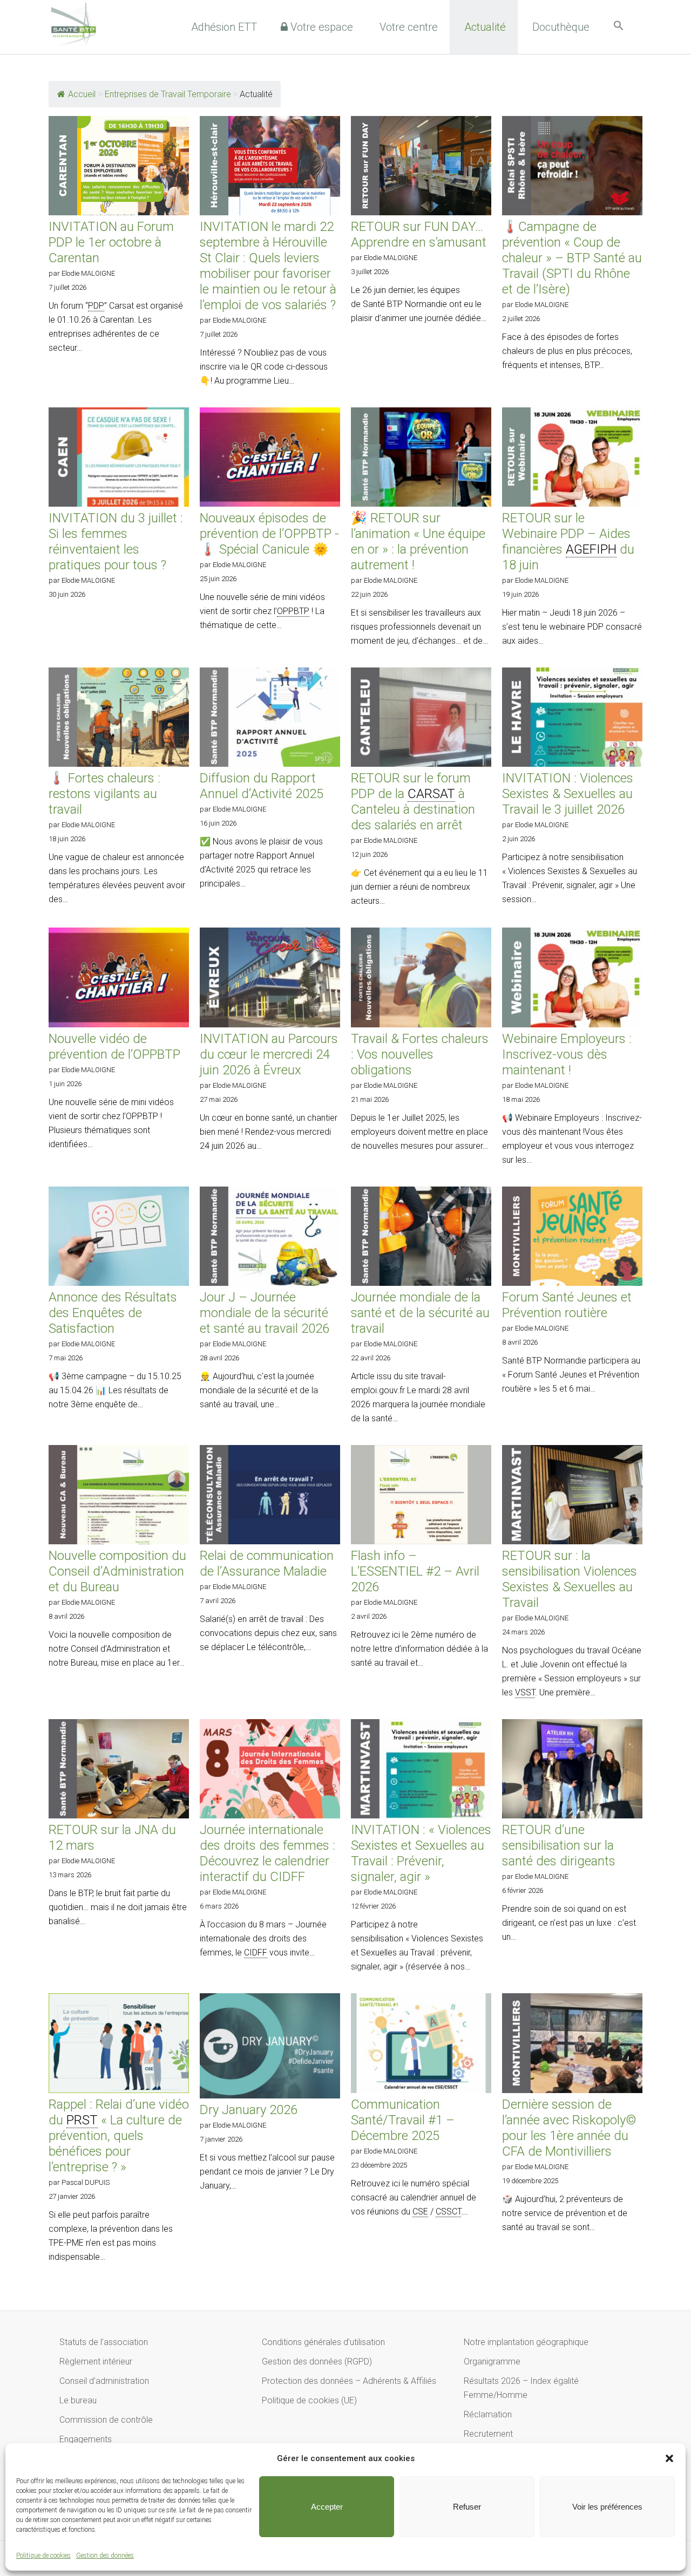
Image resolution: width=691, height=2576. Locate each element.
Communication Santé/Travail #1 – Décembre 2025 (403, 2120)
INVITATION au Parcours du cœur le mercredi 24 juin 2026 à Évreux (269, 1054)
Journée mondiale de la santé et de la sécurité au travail (420, 1313)
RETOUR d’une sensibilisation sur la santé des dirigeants (559, 1845)
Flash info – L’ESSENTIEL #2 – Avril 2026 (415, 1571)
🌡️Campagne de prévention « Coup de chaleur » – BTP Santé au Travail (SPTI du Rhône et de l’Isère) (572, 258)
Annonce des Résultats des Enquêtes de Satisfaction (113, 1313)
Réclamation (488, 2414)
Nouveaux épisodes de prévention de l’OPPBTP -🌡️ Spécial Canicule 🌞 (269, 534)
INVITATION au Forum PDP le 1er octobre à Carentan (111, 242)
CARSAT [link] (431, 794)
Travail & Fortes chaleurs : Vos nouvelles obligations (420, 1054)
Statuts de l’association (104, 2342)
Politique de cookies (43, 2555)
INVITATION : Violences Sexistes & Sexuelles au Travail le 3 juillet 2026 (568, 794)
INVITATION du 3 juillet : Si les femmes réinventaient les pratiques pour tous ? (116, 541)
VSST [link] (525, 1692)
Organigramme (492, 2362)
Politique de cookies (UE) (309, 2400)
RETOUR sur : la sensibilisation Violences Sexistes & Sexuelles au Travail (570, 1579)
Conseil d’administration (104, 2381)
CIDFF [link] (256, 1953)
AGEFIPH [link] (591, 549)
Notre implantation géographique (526, 2342)
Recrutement (488, 2434)
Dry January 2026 (249, 2110)
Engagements (86, 2439)
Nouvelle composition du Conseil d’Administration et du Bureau (117, 1571)
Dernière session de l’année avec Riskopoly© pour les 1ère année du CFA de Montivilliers (569, 2128)
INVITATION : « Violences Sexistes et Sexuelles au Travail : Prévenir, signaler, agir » (421, 1853)
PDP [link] (96, 306)
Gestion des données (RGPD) (317, 2362)
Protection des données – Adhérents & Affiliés (349, 2381)
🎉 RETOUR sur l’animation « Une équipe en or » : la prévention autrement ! (418, 541)
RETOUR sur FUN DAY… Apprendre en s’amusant (419, 234)
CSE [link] (420, 2212)
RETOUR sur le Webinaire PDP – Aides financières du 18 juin (568, 541)
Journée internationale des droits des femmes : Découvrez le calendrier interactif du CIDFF (267, 1853)
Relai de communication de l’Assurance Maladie (267, 1563)
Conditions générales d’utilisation (323, 2342)
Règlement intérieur (96, 2362)
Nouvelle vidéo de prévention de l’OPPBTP (114, 1047)
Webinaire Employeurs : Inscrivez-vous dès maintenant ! (567, 1054)
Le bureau (78, 2400)
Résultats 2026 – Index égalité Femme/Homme (521, 2388)
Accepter (327, 2507)
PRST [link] (82, 2120)
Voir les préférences (607, 2507)
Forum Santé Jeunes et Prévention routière (567, 1305)
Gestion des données (105, 2555)
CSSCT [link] (448, 2212)
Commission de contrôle (106, 2420)
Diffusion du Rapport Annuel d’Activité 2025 (262, 786)
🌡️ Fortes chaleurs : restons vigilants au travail (104, 794)
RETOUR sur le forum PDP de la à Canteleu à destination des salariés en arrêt (413, 802)
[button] (669, 2458)
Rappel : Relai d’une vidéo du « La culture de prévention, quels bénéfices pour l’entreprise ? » (119, 2136)
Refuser (467, 2507)
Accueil (82, 94)
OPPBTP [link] (293, 611)
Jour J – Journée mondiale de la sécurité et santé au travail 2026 (265, 1313)
